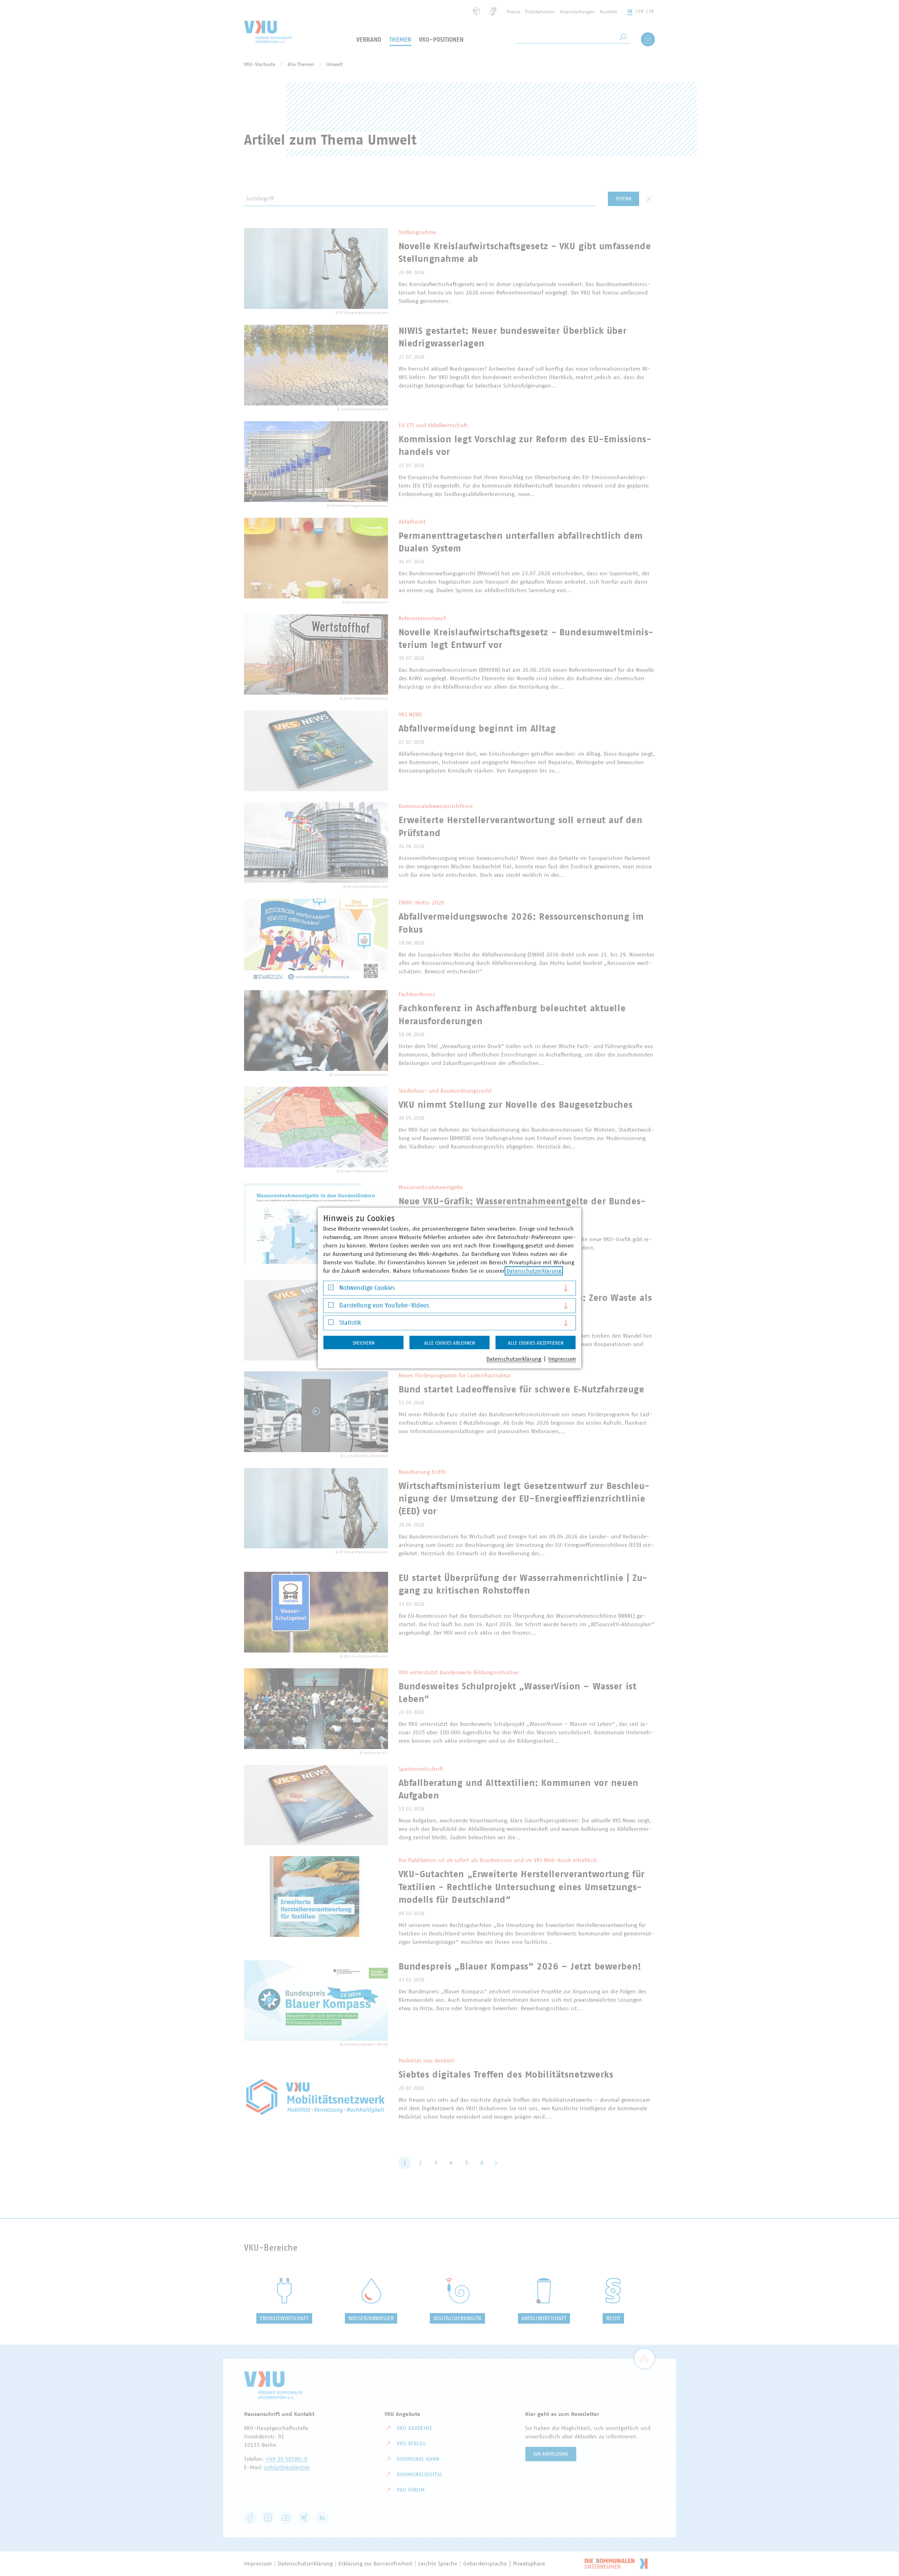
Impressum (562, 1359)
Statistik (350, 1323)
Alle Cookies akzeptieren (536, 1343)
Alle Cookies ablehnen (450, 1343)
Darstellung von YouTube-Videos (384, 1305)
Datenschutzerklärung (534, 1271)
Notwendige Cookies (367, 1288)
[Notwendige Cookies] (331, 1289)
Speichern (364, 1343)
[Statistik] (331, 1324)
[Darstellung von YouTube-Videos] (331, 1307)
